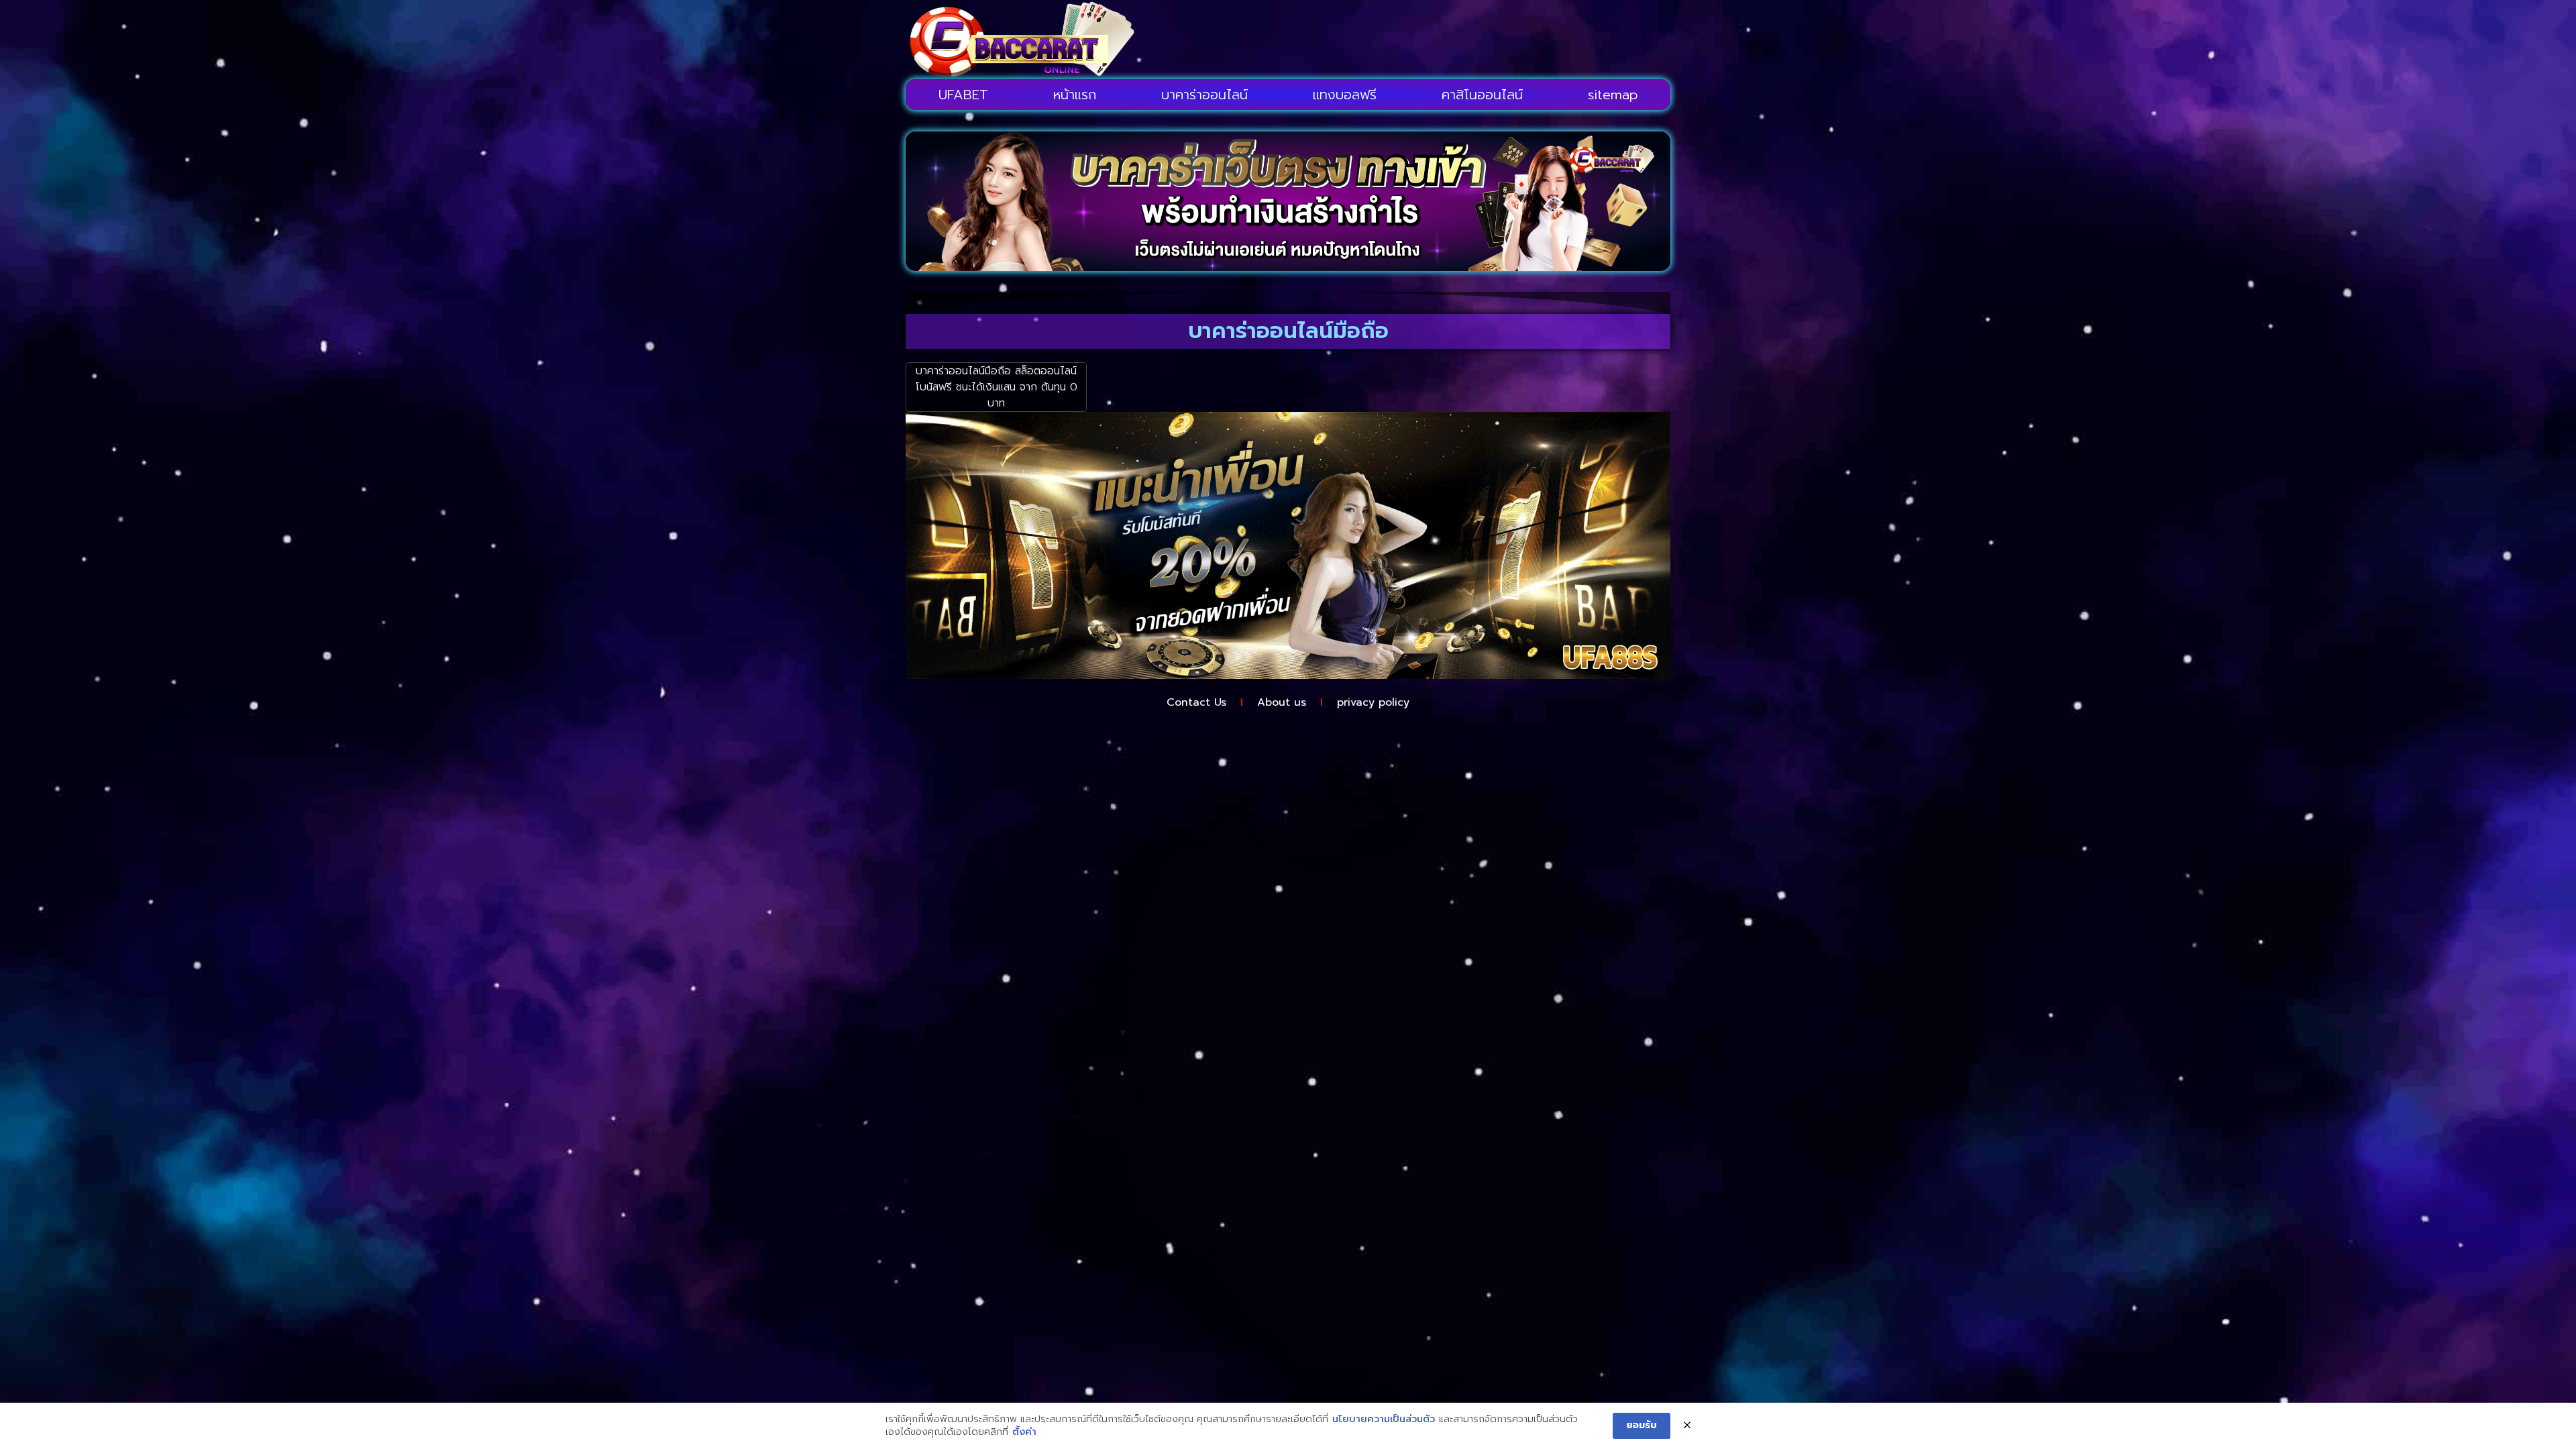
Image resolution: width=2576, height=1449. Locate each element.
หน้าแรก (1075, 95)
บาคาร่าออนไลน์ (1204, 95)
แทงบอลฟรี (1345, 95)
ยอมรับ (1642, 1425)
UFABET (963, 95)
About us (1282, 702)
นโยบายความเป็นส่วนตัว (1384, 1419)
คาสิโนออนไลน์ (1482, 95)
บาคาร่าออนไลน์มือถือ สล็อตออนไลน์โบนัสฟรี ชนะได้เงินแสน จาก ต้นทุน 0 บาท (996, 387)
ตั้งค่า (1024, 1432)
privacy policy (1373, 702)
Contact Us (1196, 702)
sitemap (1613, 95)
